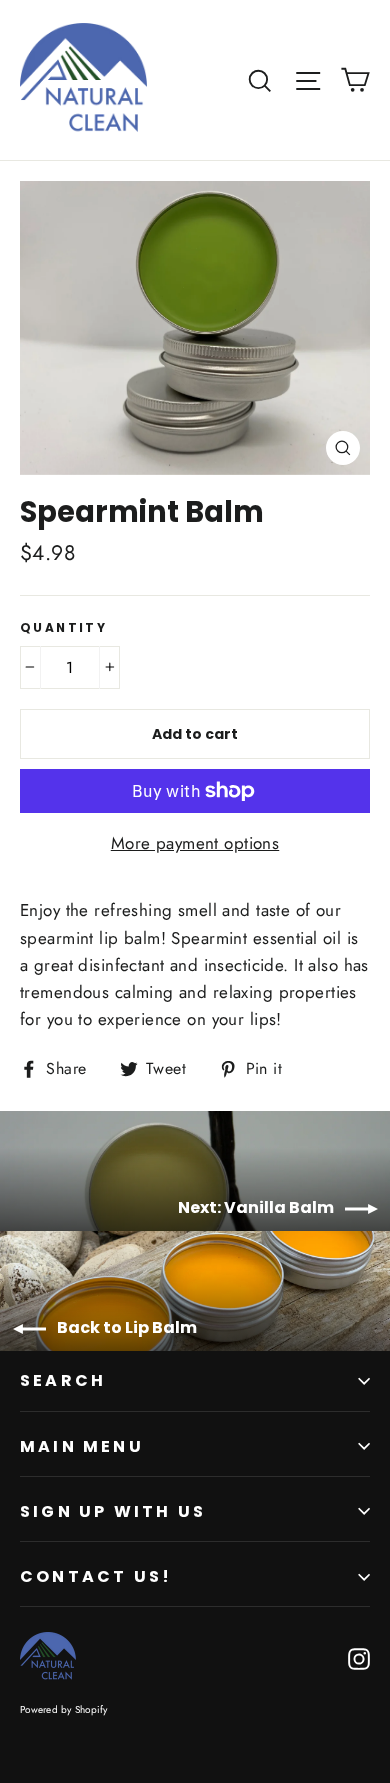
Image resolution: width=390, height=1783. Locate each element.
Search (63, 1380)
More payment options (195, 843)
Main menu (82, 1446)
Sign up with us (113, 1511)
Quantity (63, 628)
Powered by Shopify (64, 1709)
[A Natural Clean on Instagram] (359, 1657)
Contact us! (96, 1576)
